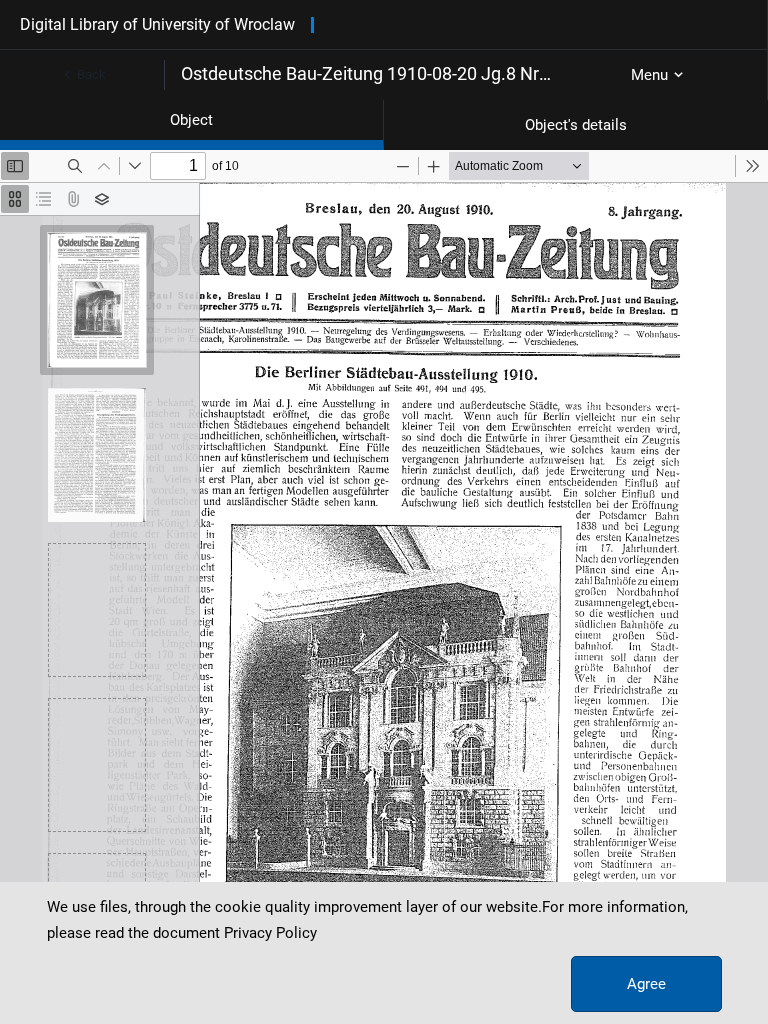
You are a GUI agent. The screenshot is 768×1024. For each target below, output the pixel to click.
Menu (649, 75)
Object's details (576, 125)
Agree (646, 984)
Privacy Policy (270, 933)
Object (191, 120)
